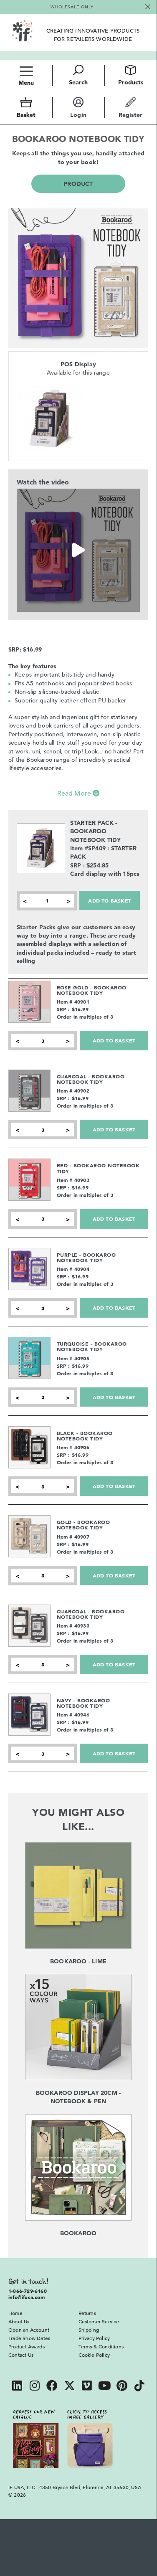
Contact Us (21, 2355)
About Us (19, 2321)
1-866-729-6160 (28, 2291)
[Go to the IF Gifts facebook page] (52, 2387)
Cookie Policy (94, 2355)
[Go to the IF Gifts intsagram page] (35, 2387)
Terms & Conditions (101, 2346)
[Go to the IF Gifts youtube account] (104, 2387)
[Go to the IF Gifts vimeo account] (87, 2387)
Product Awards (27, 2346)
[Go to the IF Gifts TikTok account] (139, 2387)
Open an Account (29, 2330)
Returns (87, 2313)
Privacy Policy (94, 2338)
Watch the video (43, 482)
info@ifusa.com (27, 2297)
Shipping (89, 2330)
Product (78, 184)
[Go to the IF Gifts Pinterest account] (122, 2387)
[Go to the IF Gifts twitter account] (70, 2387)
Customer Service (99, 2321)
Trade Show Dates (29, 2338)
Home (15, 2313)
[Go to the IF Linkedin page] (17, 2387)
